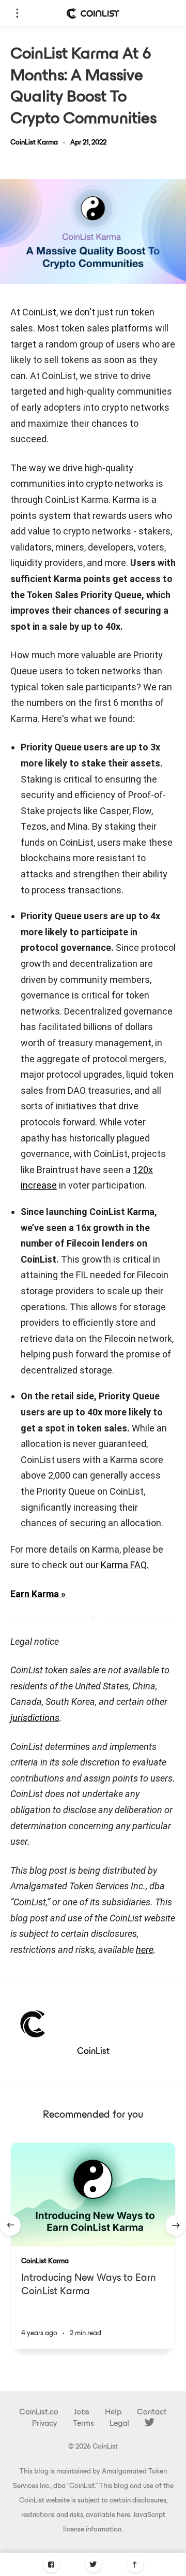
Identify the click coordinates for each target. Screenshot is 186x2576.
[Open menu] (17, 13)
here (123, 2515)
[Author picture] (34, 2023)
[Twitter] (93, 2564)
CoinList (93, 2052)
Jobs (82, 2412)
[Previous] (10, 2225)
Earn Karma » (38, 1594)
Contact (152, 2412)
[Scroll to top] (135, 2564)
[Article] (93, 2195)
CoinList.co (39, 2412)
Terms (83, 2424)
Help (113, 2412)
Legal (119, 2424)
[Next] (176, 2225)
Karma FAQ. (125, 1565)
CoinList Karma (34, 143)
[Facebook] (51, 2564)
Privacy (45, 2424)
